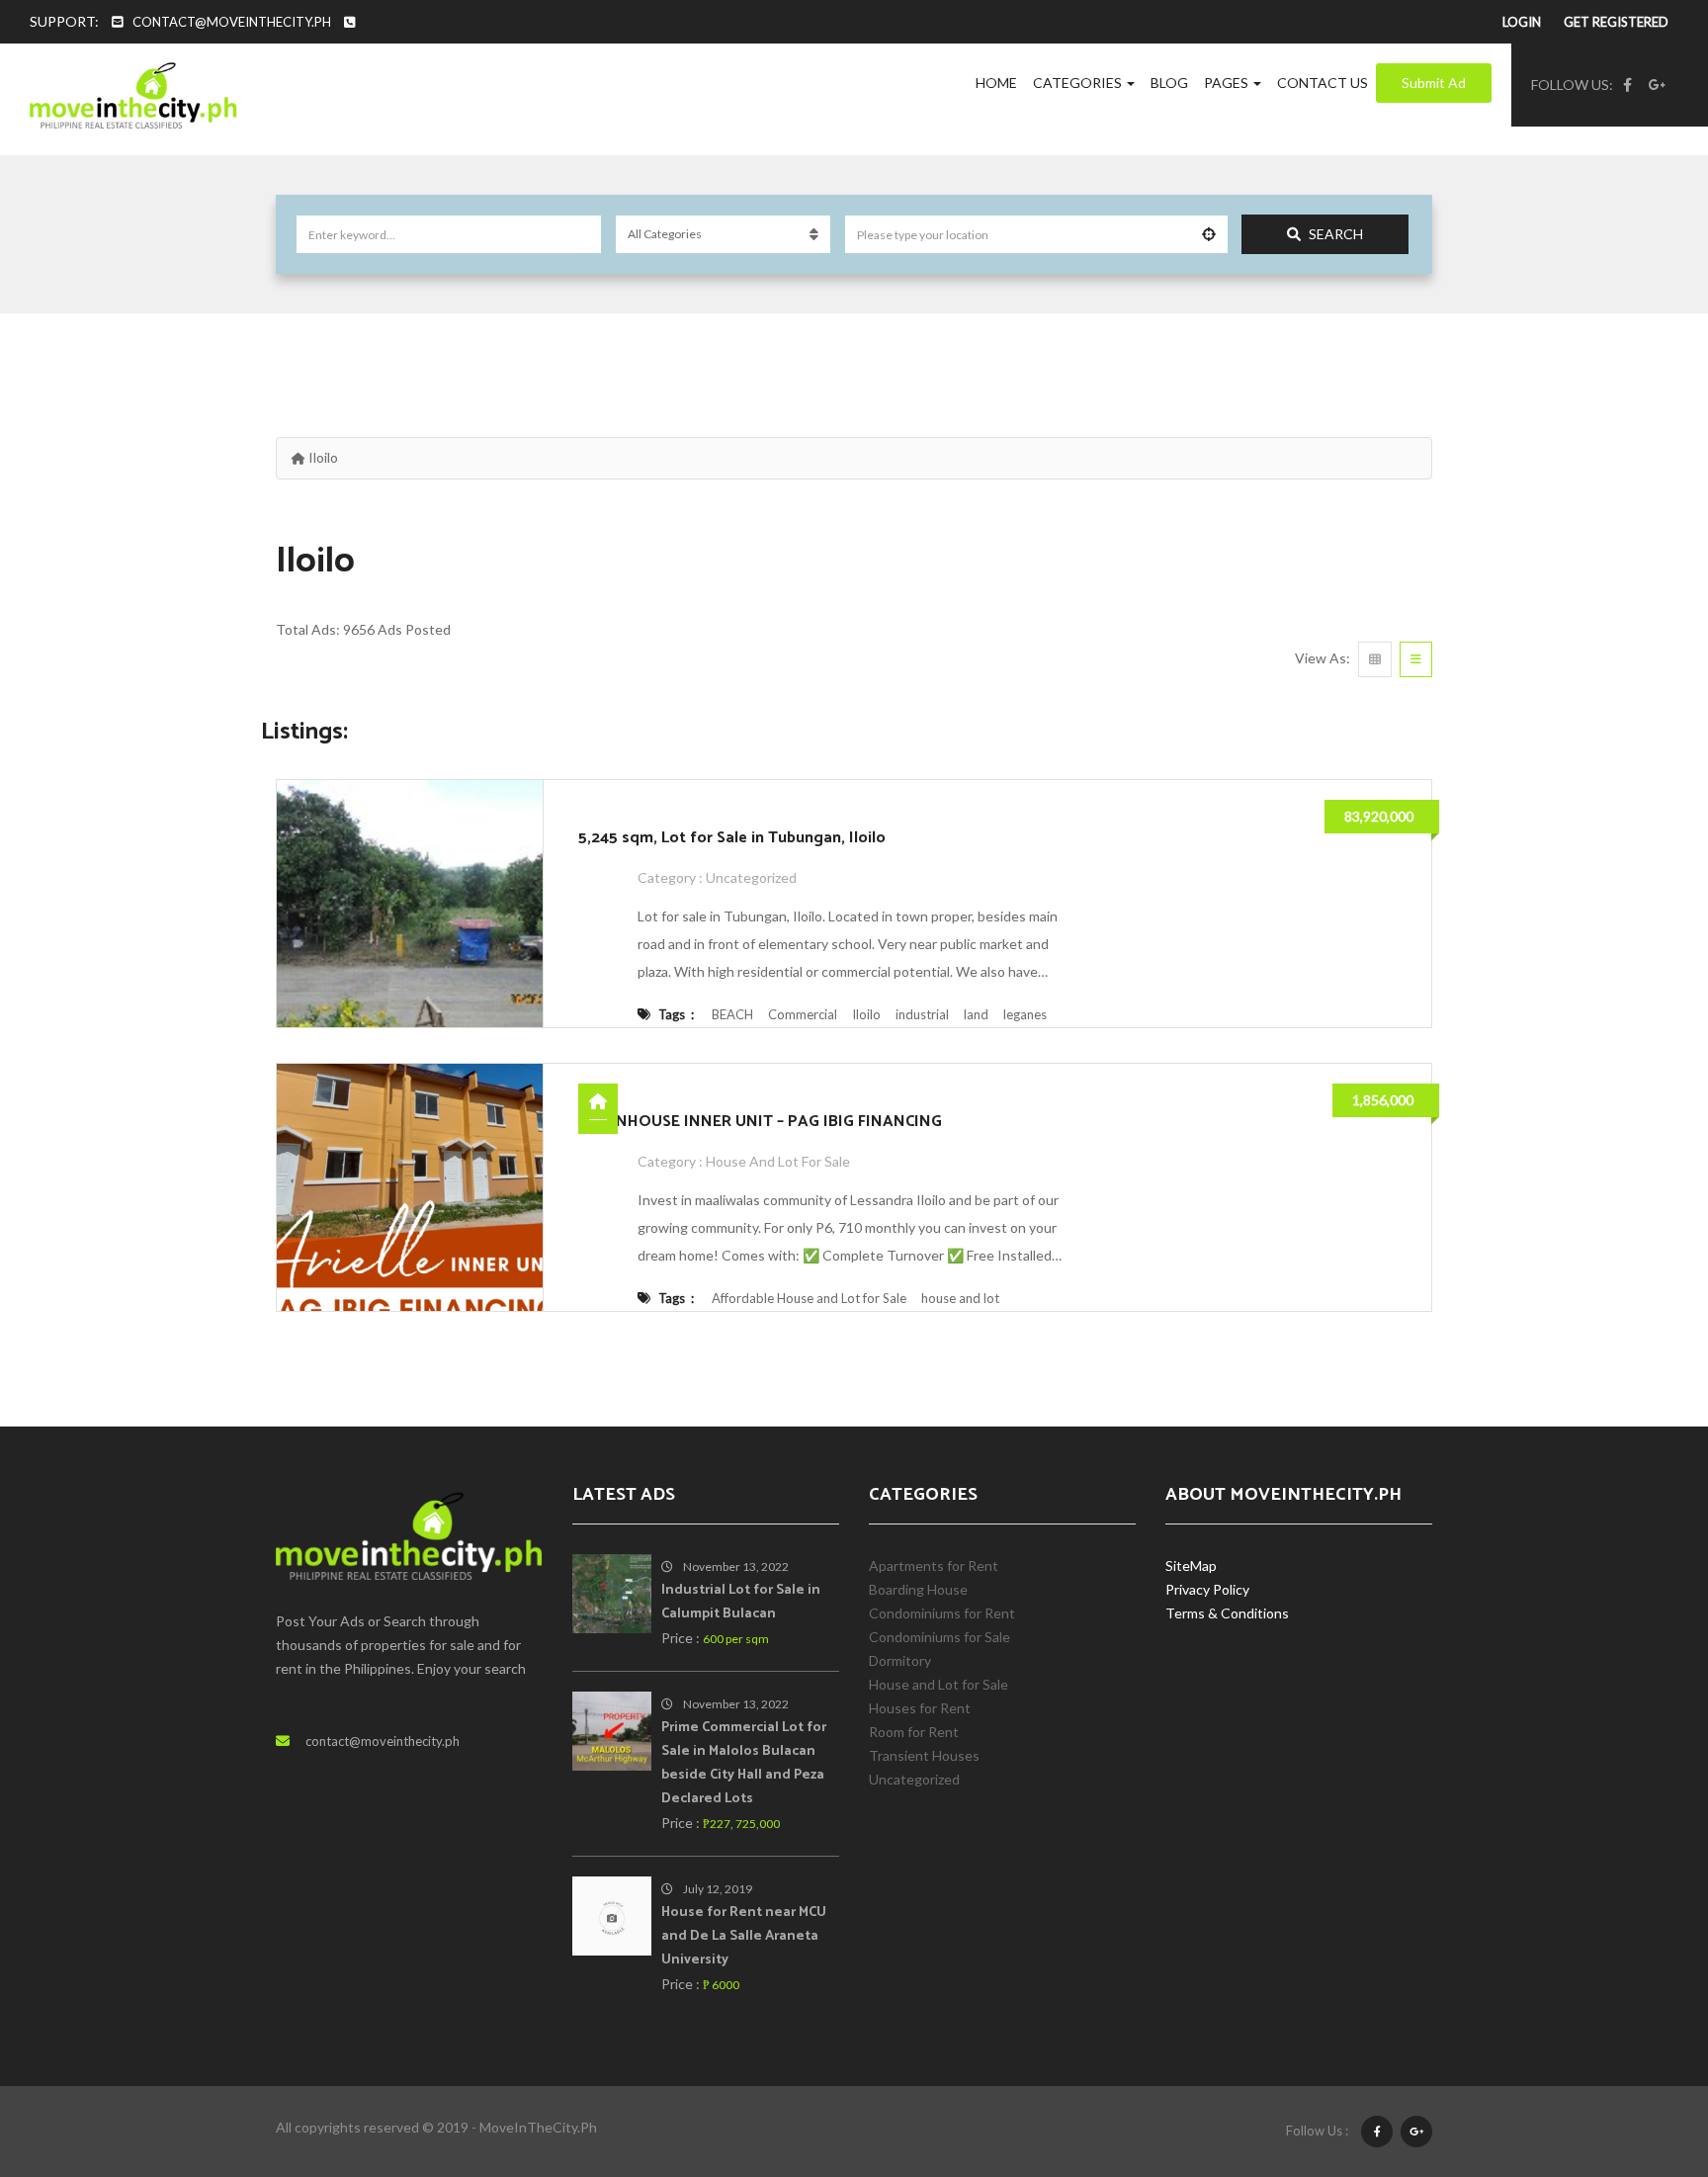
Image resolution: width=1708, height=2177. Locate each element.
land (976, 1014)
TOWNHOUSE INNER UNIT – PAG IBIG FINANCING (760, 1122)
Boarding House (918, 1589)
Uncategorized (751, 877)
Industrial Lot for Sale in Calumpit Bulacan (741, 1602)
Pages (1228, 83)
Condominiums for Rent (942, 1613)
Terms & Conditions (1227, 1613)
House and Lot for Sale (778, 1161)
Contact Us (1323, 83)
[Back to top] (1644, 2053)
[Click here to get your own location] (1209, 234)
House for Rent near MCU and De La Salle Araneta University (744, 1936)
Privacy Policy (1207, 1589)
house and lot (960, 1298)
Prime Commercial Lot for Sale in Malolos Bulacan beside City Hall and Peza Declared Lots (744, 1763)
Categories (1079, 83)
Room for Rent (914, 1732)
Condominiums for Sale (939, 1637)
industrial (922, 1014)
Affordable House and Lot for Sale (809, 1298)
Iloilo (866, 1014)
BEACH (732, 1014)
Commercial (803, 1014)
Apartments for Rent (934, 1566)
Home (996, 83)
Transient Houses (924, 1755)
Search (1336, 234)
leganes (1025, 1014)
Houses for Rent (920, 1708)
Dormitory (900, 1660)
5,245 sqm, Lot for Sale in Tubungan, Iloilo (732, 838)
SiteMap (1191, 1566)
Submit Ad (1434, 83)
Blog (1169, 83)
